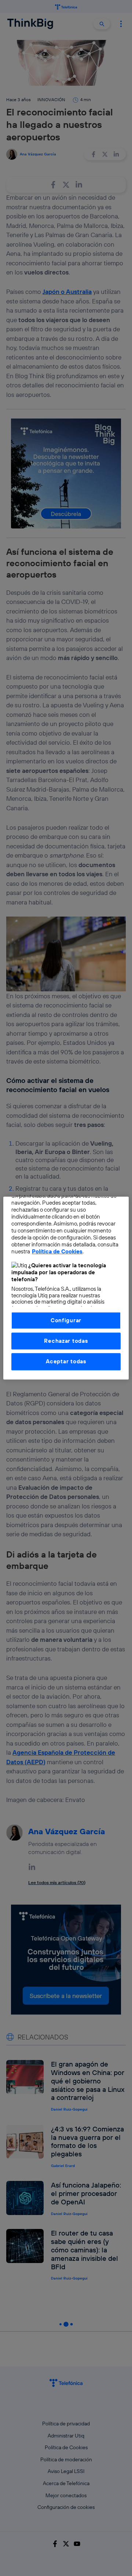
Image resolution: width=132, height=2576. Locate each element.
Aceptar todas (66, 1362)
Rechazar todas (66, 1341)
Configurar (66, 1320)
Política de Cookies (57, 1251)
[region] (66, 1288)
